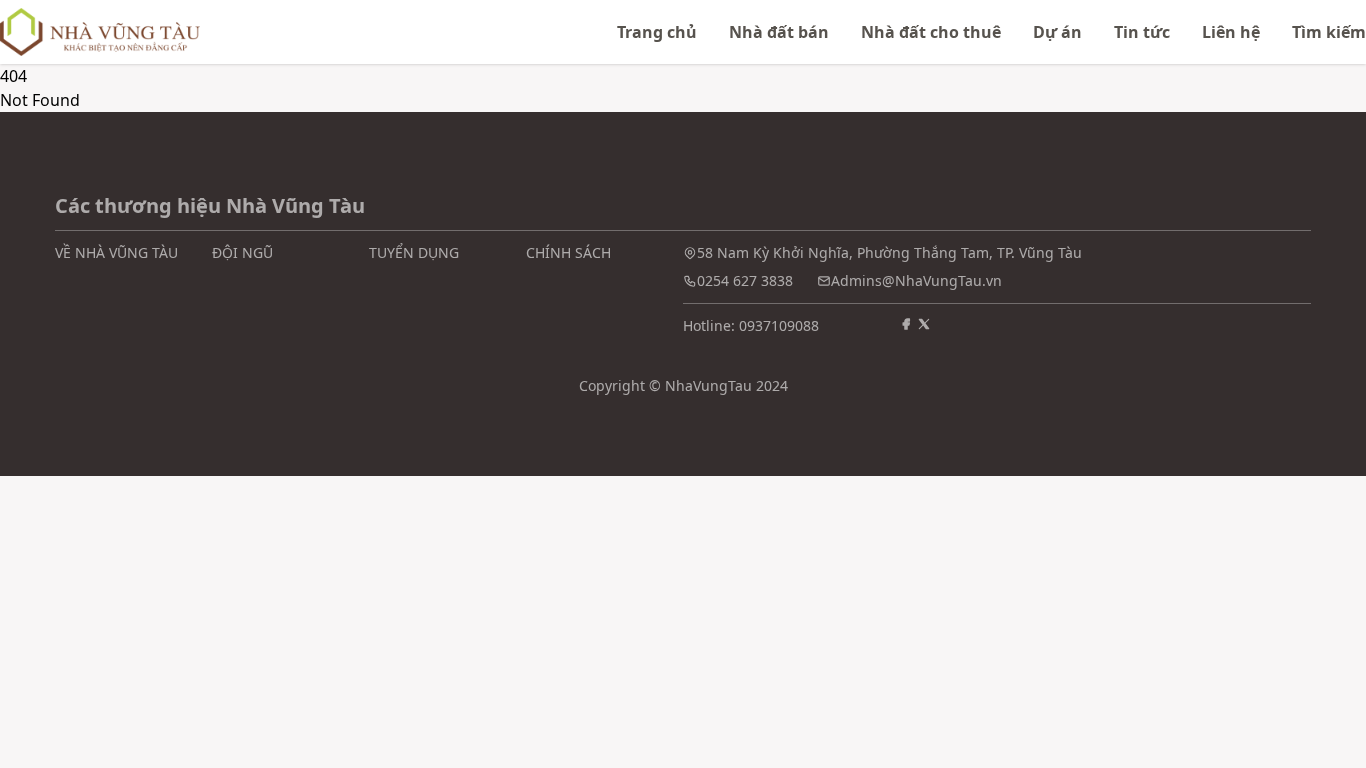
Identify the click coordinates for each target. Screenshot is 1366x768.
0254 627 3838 (745, 280)
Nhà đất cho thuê (931, 32)
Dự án (1057, 32)
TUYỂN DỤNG (414, 252)
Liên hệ (1231, 32)
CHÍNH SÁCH (568, 252)
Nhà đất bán (779, 32)
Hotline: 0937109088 (751, 325)
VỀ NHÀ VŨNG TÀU (116, 252)
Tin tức (1142, 32)
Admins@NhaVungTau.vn (916, 280)
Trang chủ (657, 32)
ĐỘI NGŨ (242, 252)
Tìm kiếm (1329, 32)
